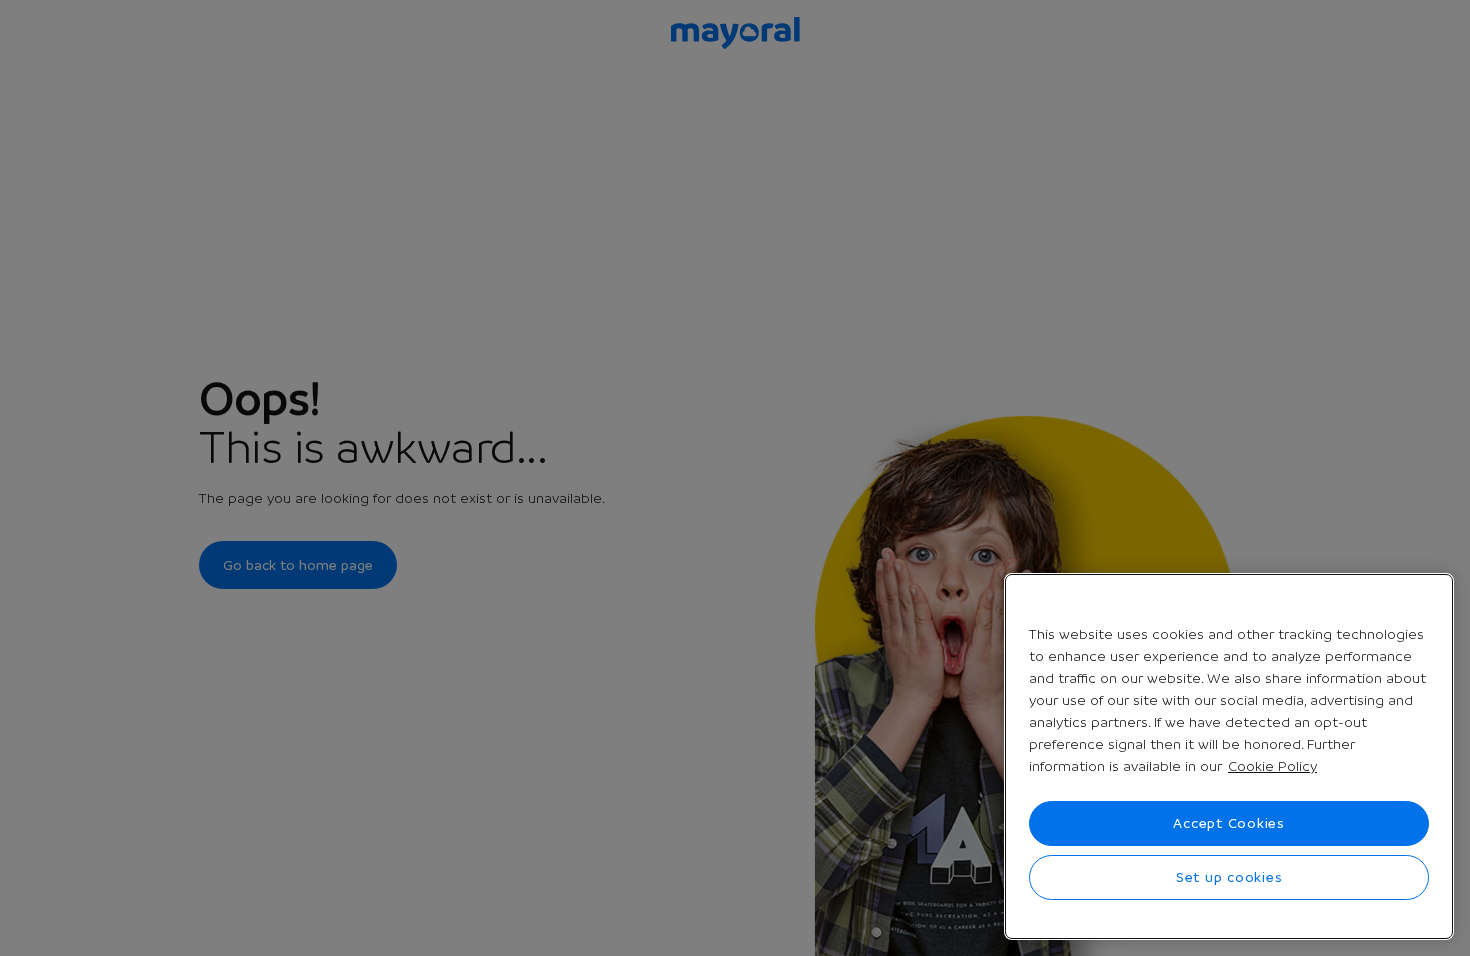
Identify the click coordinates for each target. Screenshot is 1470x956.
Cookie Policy (1272, 766)
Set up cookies (1229, 877)
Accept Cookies (1229, 823)
